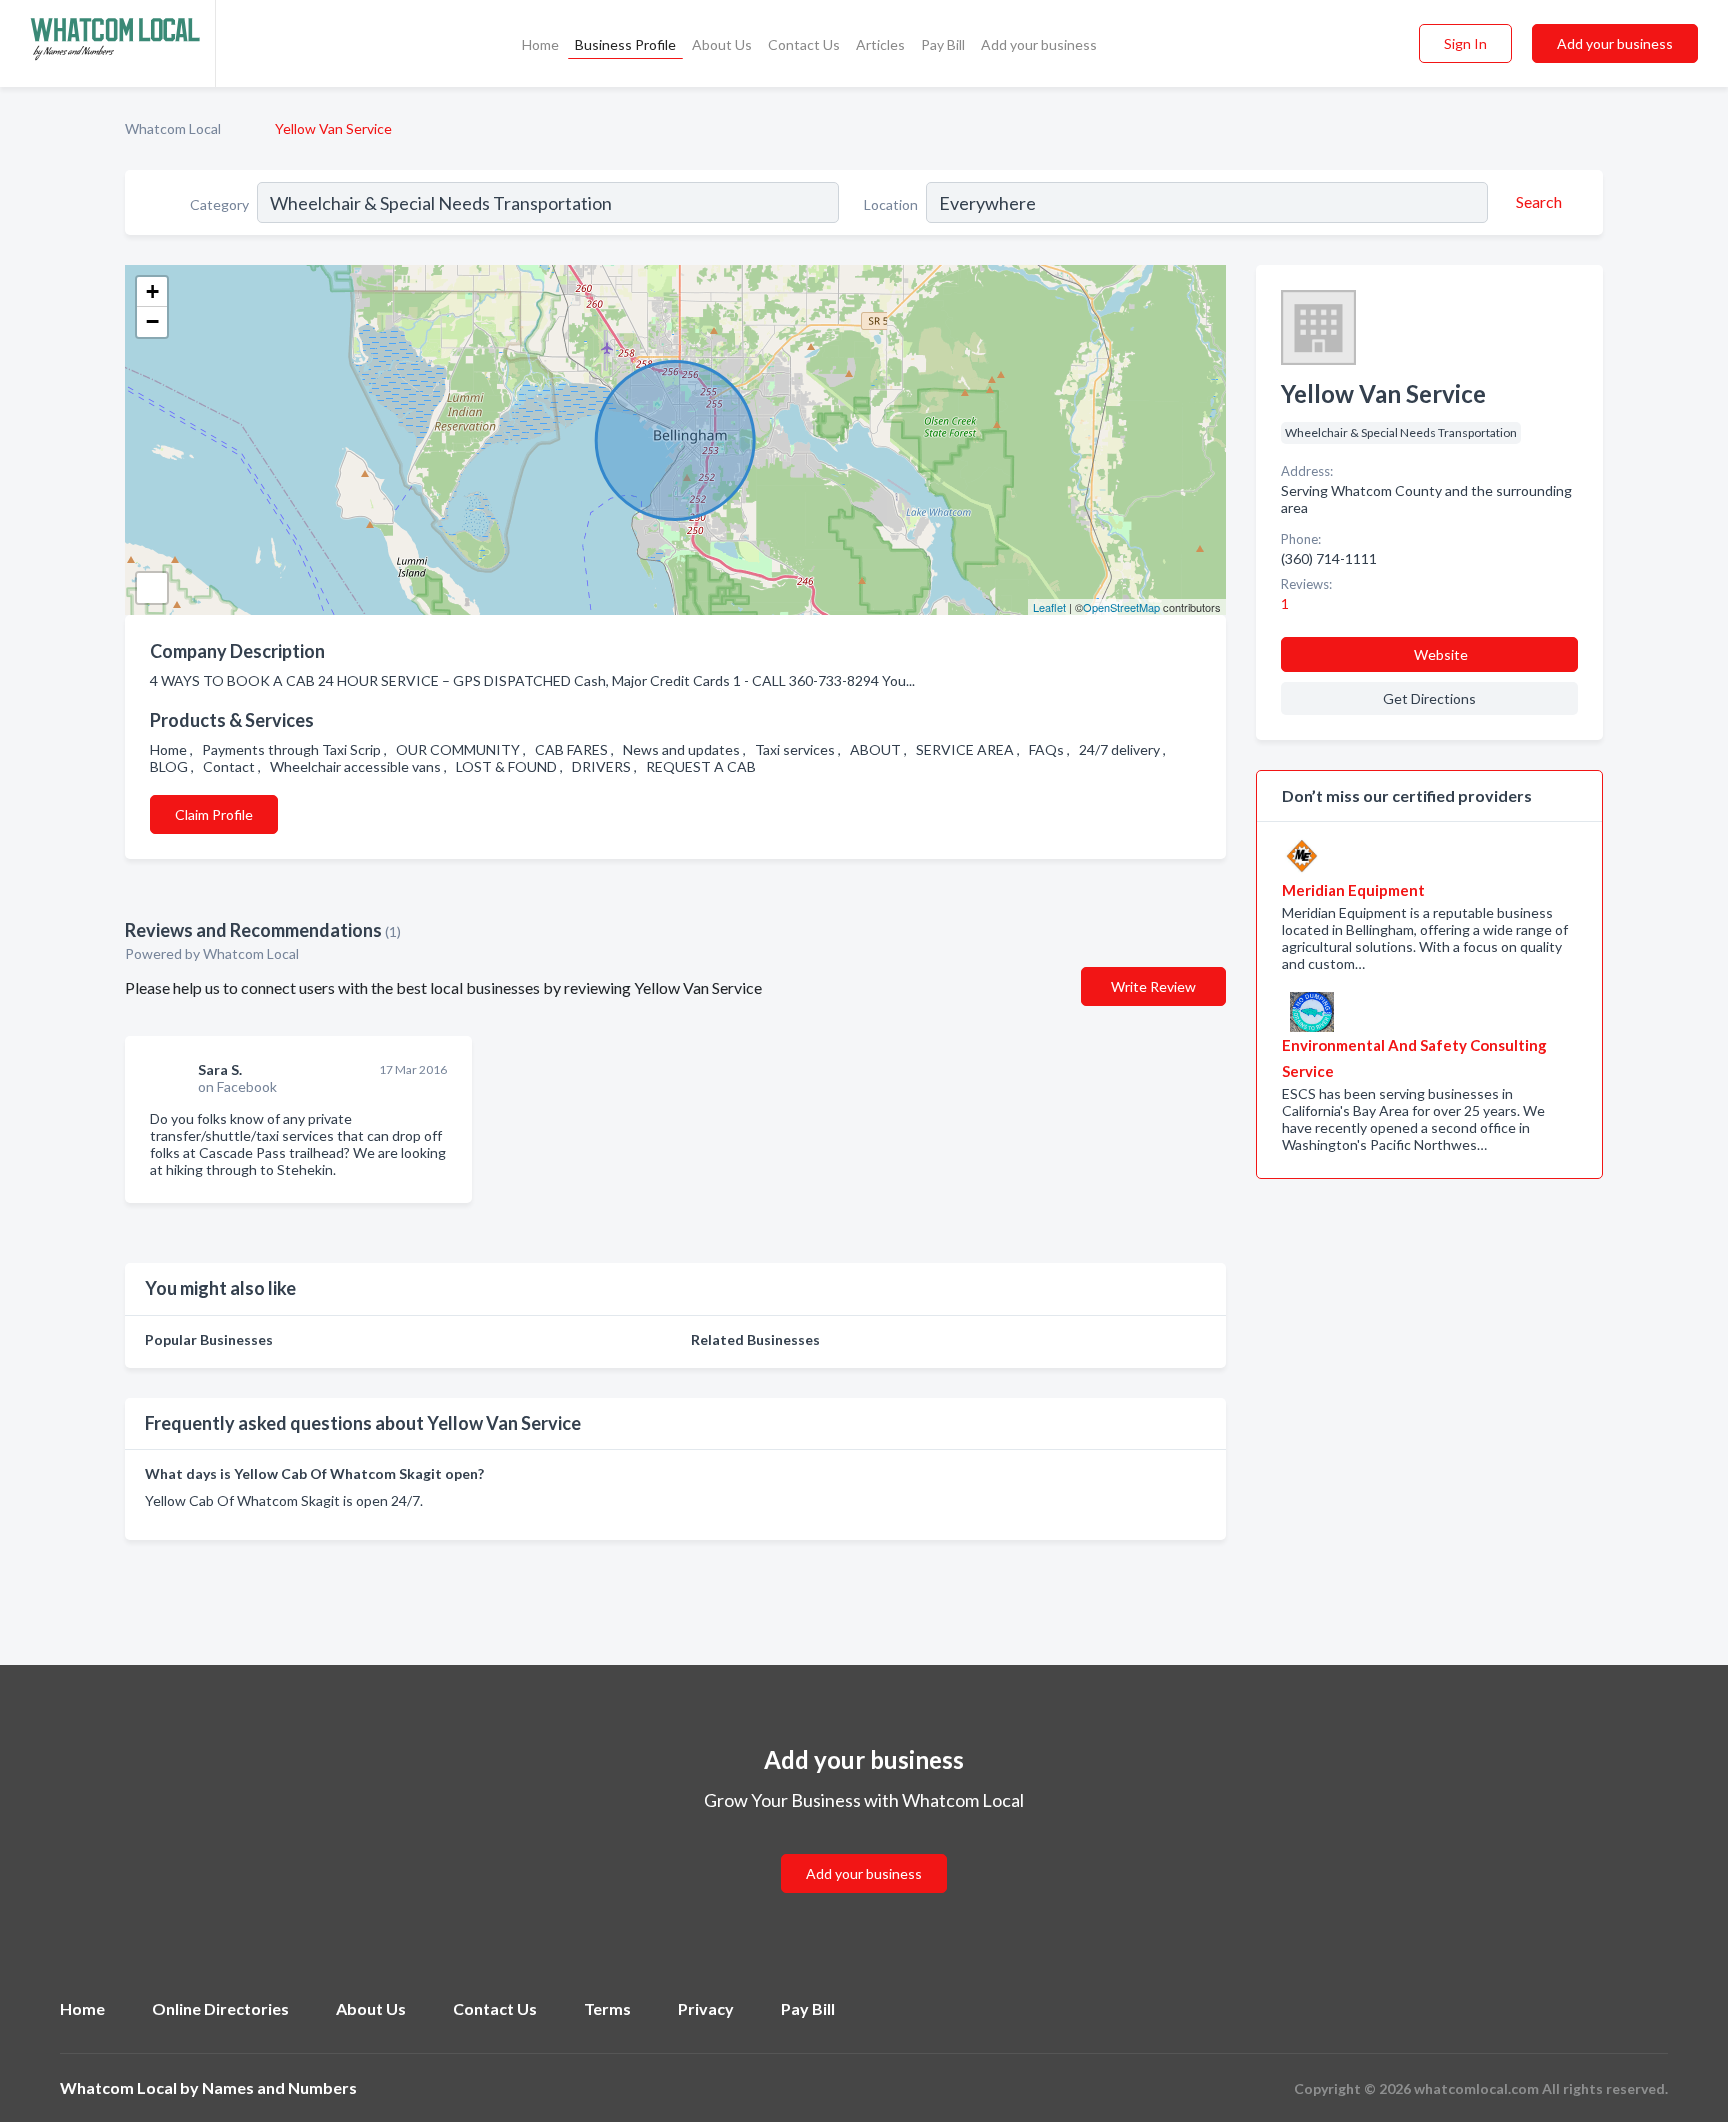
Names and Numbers (279, 2087)
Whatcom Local (173, 128)
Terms (607, 2008)
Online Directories (220, 2008)
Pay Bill (943, 44)
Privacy (706, 2008)
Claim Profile (214, 814)
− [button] (152, 321)
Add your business (1039, 44)
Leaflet (1049, 607)
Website (1441, 654)
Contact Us (804, 44)
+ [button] (152, 291)
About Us (722, 44)
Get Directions (1429, 698)
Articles (880, 44)
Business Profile (625, 44)
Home (540, 44)
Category (219, 204)
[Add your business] (864, 1849)
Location (891, 204)
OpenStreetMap (1121, 607)
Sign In (1465, 43)
